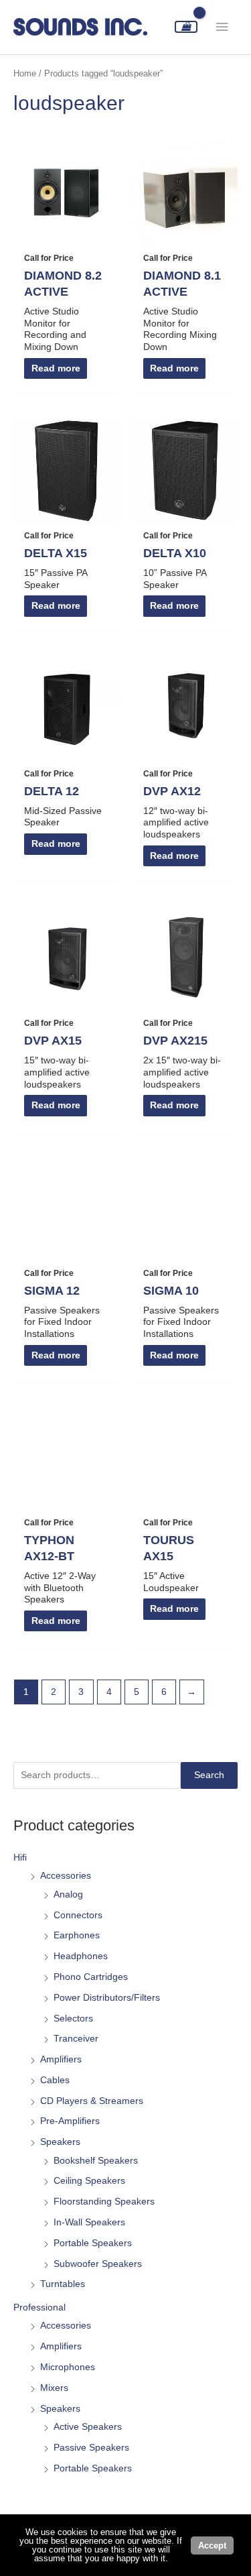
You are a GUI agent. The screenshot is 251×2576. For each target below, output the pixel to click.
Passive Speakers (91, 2448)
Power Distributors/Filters (107, 1998)
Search (209, 1775)
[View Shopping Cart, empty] (186, 27)
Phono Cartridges (91, 1977)
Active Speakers (88, 2427)
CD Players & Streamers (92, 2101)
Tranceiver (76, 2039)
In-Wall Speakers (89, 2222)
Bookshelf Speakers (96, 2161)
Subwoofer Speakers (98, 2264)
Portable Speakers (93, 2243)
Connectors (78, 1915)
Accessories (66, 1876)
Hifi (20, 1858)
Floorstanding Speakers (104, 2202)
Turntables (63, 2284)
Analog (68, 1894)
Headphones (81, 1956)
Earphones (77, 1935)
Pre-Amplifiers (70, 2121)
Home (25, 74)
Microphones (68, 2367)
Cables (55, 2080)
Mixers (54, 2388)
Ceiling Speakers (89, 2181)
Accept (212, 2545)
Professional (39, 2307)
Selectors (73, 2018)
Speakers (60, 2142)
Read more (56, 368)
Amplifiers (61, 2059)
